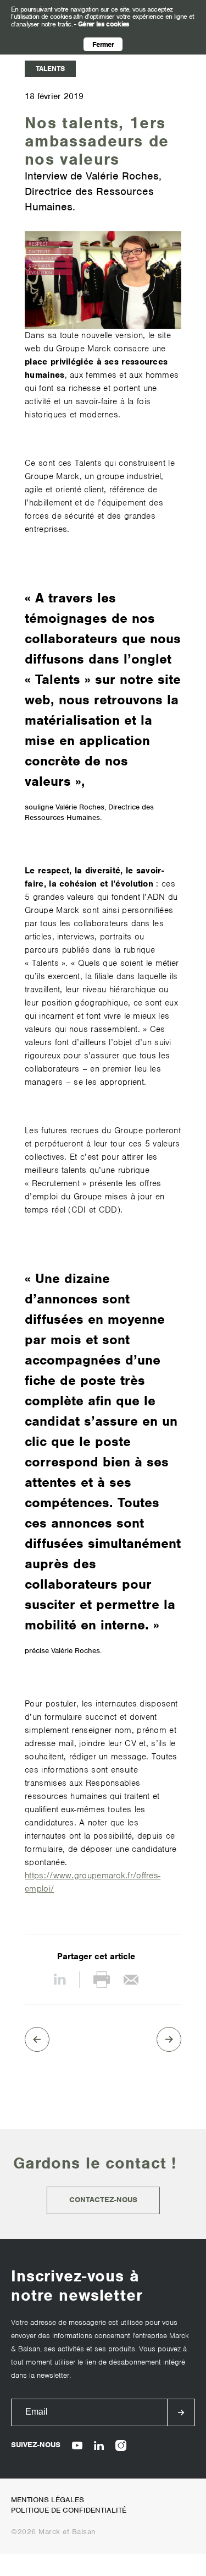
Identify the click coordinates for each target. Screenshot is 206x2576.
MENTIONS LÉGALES (48, 2500)
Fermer (103, 44)
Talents (50, 69)
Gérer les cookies (104, 24)
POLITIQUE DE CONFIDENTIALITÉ (69, 2510)
